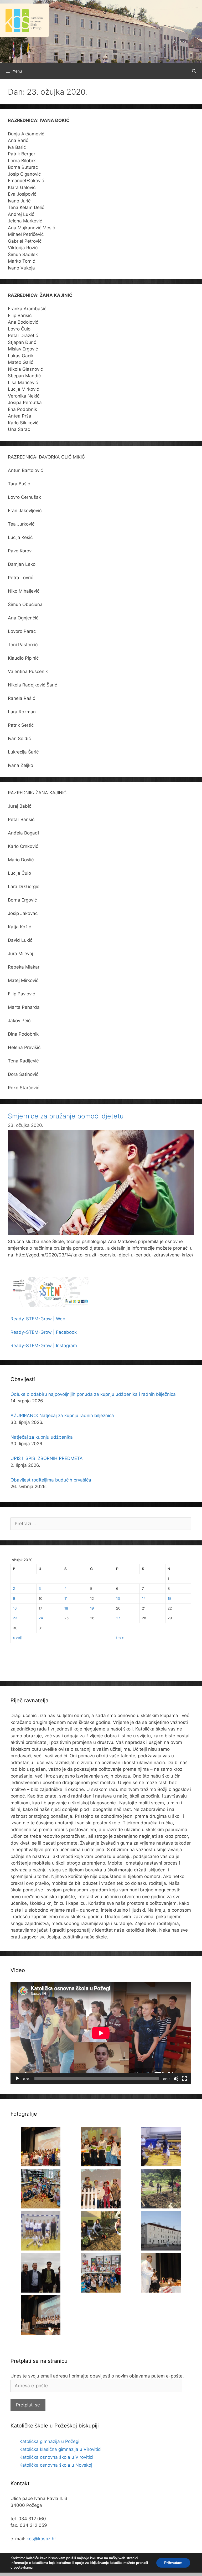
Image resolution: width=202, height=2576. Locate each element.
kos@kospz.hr (41, 2539)
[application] (101, 2033)
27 (118, 1618)
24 (41, 1618)
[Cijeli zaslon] (184, 2079)
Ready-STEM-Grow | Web (38, 1319)
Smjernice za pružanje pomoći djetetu (66, 1116)
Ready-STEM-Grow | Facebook (44, 1332)
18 (66, 1608)
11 (66, 1598)
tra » (120, 1638)
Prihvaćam (173, 2563)
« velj (17, 1638)
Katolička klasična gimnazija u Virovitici (60, 2449)
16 (15, 1608)
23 (15, 1618)
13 (118, 1598)
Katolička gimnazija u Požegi (49, 2441)
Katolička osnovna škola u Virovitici (56, 2457)
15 (169, 1598)
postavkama (23, 2568)
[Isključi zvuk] (176, 2079)
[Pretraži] (194, 71)
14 (144, 1598)
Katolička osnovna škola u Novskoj (56, 2465)
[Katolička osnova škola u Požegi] (101, 31)
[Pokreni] (17, 2079)
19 (92, 1608)
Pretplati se (28, 2405)
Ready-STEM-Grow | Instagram (44, 1346)
